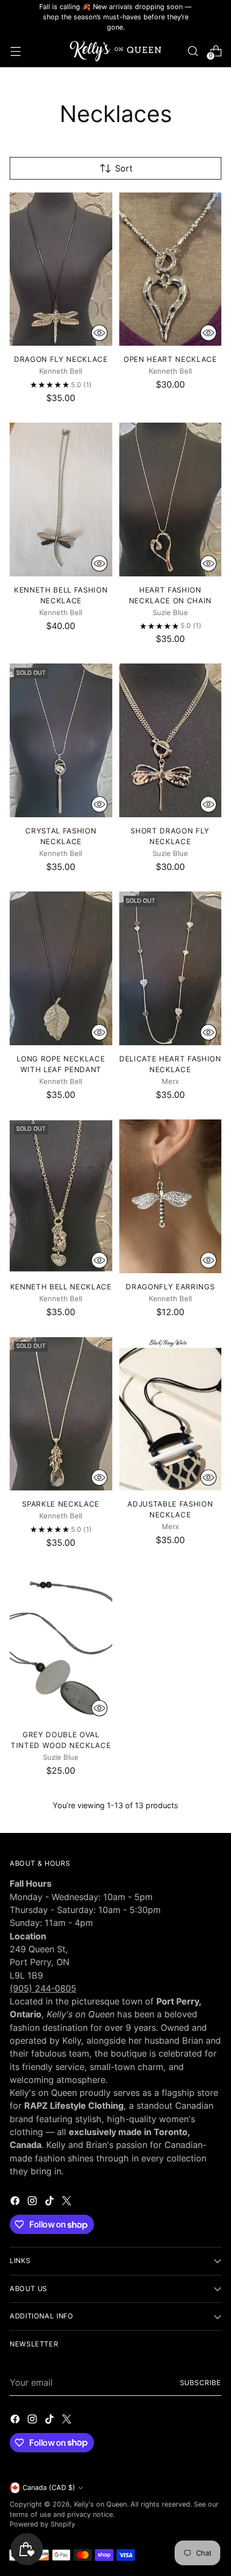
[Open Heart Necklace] (171, 269)
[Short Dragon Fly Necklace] (171, 740)
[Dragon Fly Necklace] (61, 269)
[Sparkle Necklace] (61, 1414)
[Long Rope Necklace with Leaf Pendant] (61, 968)
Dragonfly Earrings (170, 1287)
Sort (124, 168)
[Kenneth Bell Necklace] (61, 1196)
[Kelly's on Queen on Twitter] (68, 2202)
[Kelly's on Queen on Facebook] (16, 2202)
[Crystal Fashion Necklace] (61, 740)
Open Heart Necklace (170, 359)
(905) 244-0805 (43, 1988)
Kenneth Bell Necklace (61, 1287)
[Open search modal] (193, 51)
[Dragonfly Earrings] (171, 1196)
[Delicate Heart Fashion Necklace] (171, 968)
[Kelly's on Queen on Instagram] (33, 2202)
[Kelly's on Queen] (115, 51)
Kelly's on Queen (100, 2504)
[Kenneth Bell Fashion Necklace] (61, 499)
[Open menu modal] (15, 51)
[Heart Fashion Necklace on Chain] (171, 499)
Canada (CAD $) (49, 2488)
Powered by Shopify (42, 2524)
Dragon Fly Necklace (61, 359)
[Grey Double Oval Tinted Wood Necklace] (61, 1644)
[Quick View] (99, 333)
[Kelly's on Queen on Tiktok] (50, 2202)
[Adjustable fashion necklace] (171, 1414)
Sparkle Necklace (61, 1504)
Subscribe (201, 2383)
